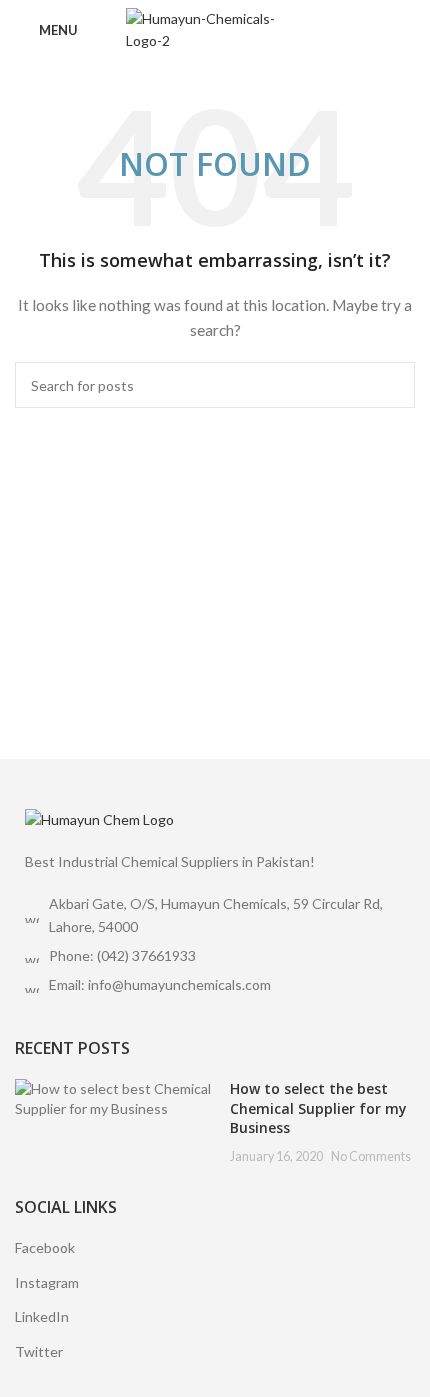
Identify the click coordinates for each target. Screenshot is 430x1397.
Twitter (39, 1351)
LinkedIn (42, 1316)
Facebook (45, 1247)
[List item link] (215, 956)
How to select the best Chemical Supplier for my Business (318, 1108)
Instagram (47, 1282)
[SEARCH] (392, 385)
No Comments (371, 1156)
